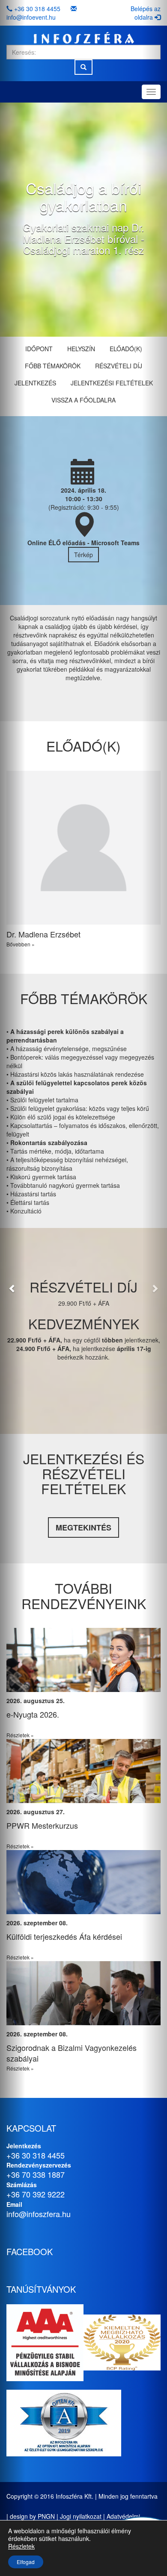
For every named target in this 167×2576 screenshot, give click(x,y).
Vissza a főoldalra (83, 400)
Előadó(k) (126, 349)
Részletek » (69, 1735)
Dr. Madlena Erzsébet (43, 934)
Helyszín (81, 349)
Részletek (21, 2546)
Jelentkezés (35, 383)
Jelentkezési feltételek (112, 383)
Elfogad (26, 2562)
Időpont (39, 349)
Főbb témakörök (53, 366)
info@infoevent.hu (31, 17)
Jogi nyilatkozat (81, 2516)
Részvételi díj (119, 366)
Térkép (83, 555)
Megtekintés (83, 1527)
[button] (13, 1288)
